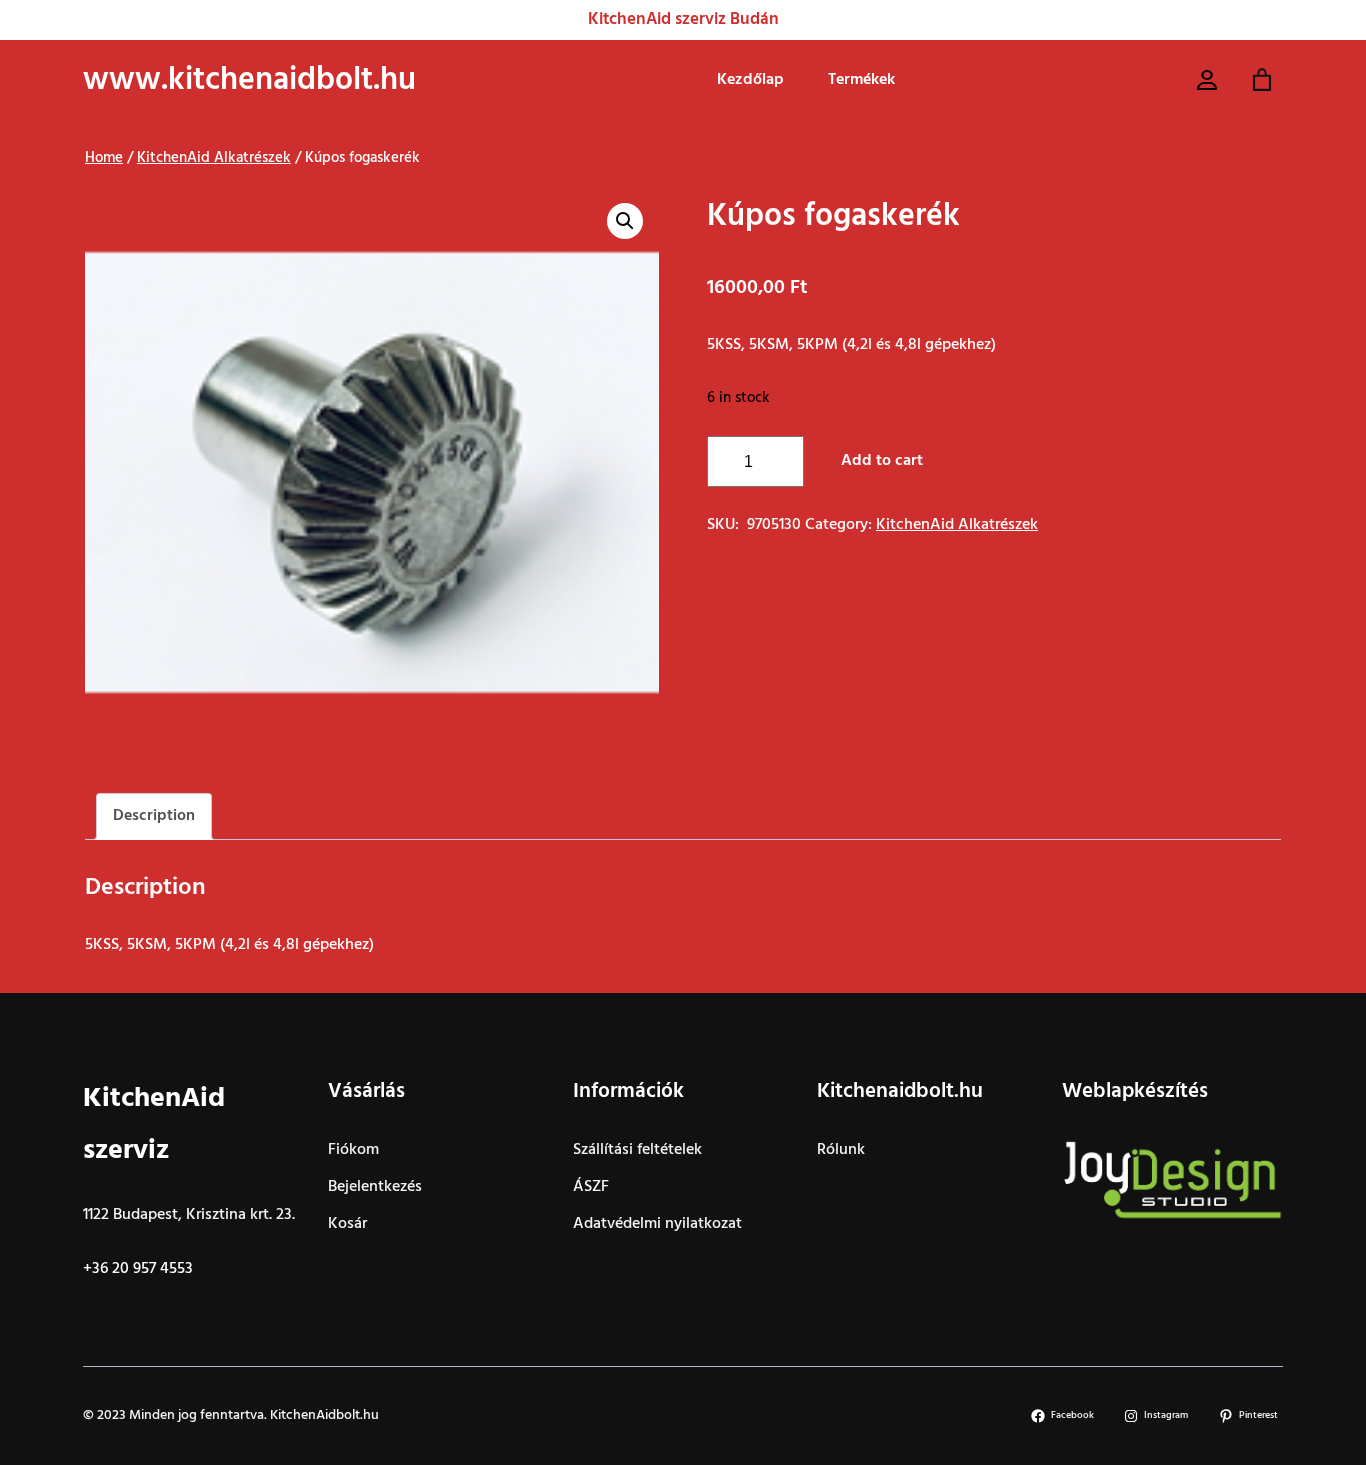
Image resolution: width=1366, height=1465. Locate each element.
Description (154, 816)
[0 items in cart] (1262, 80)
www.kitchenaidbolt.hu (249, 80)
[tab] (154, 817)
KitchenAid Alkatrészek (214, 158)
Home (104, 158)
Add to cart (882, 461)
